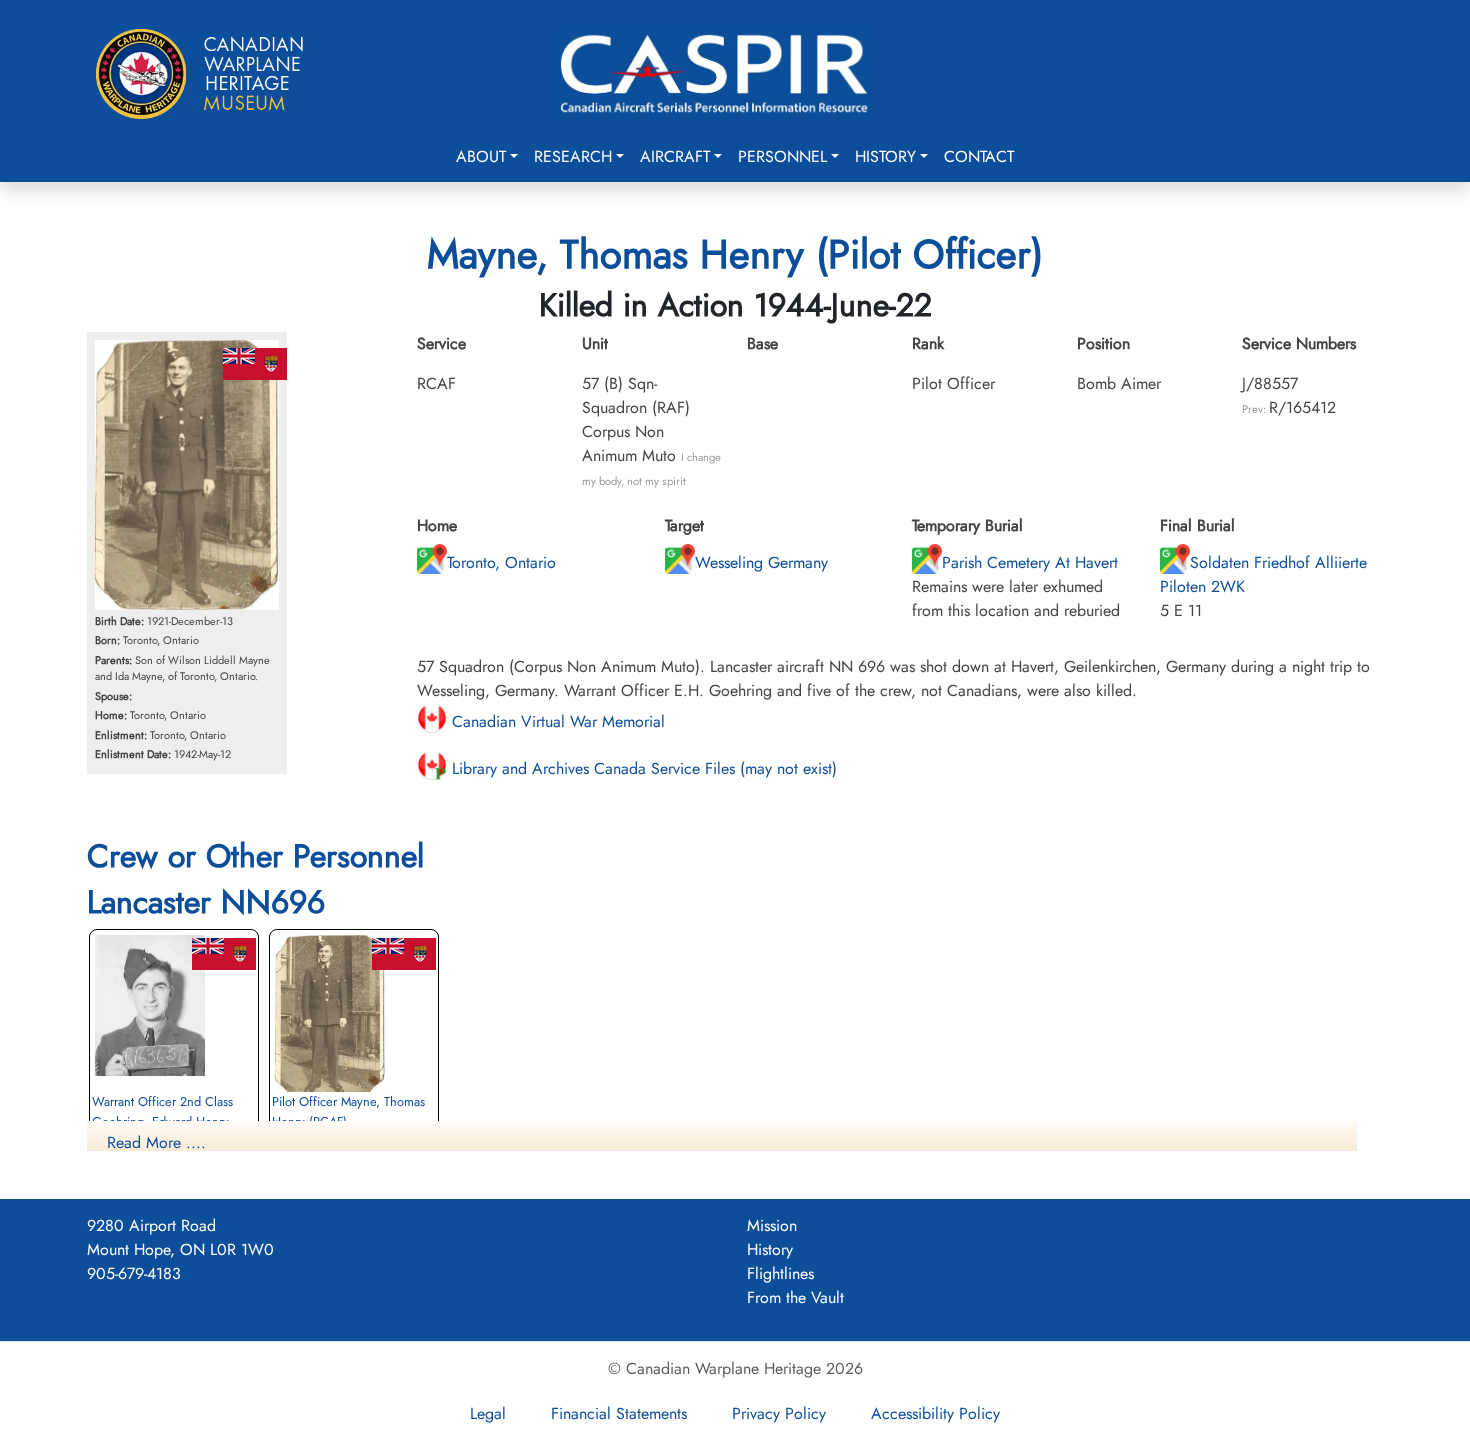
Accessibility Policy (935, 1413)
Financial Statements (619, 1413)
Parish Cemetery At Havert (1030, 562)
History (885, 156)
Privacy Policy (779, 1413)
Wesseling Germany (761, 562)
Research (573, 156)
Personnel (782, 156)
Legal (488, 1413)
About (481, 156)
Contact (979, 156)
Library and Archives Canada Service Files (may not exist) (642, 768)
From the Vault (795, 1297)
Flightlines (780, 1273)
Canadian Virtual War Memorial (556, 721)
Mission (772, 1225)
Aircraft (675, 156)
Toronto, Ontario (501, 562)
